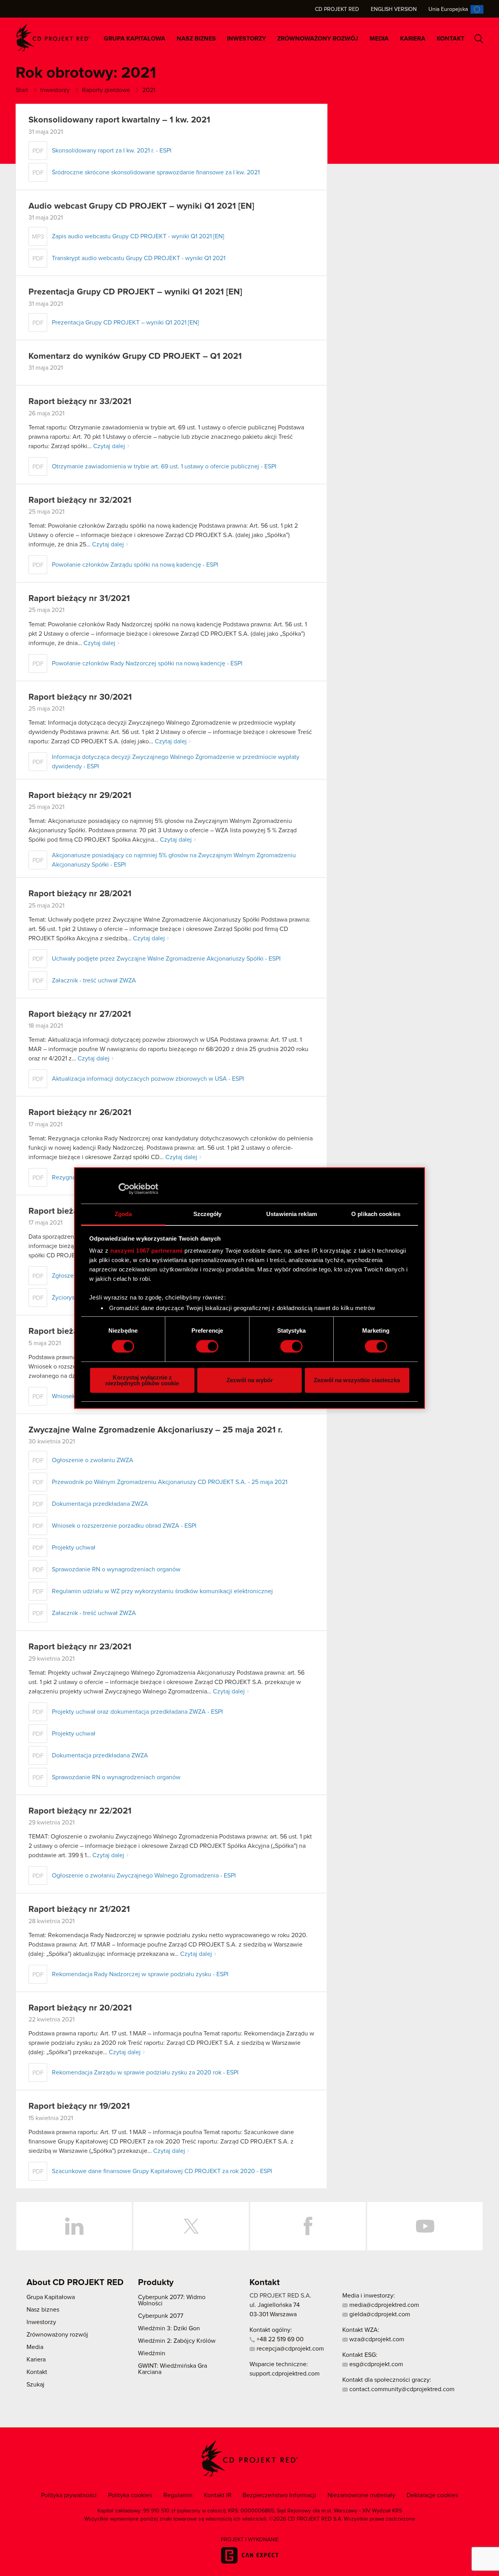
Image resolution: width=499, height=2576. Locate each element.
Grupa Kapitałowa (134, 39)
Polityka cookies (130, 2495)
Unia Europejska (448, 9)
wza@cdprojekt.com (376, 2339)
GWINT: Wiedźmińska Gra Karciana (173, 2369)
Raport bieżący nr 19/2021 (79, 2106)
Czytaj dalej (109, 446)
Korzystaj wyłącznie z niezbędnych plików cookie (142, 1380)
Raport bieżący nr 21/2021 (79, 1909)
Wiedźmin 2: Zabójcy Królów (177, 2341)
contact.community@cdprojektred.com (401, 2389)
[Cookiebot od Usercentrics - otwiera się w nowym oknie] (124, 1189)
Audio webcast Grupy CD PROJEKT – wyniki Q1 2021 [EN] (141, 206)
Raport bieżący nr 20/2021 (80, 2008)
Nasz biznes (196, 39)
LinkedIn (74, 2226)
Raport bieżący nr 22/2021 (80, 1811)
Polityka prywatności (69, 2495)
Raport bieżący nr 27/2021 (80, 1014)
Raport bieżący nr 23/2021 (80, 1647)
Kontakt (450, 39)
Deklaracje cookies (432, 2495)
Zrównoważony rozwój (318, 39)
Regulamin (178, 2495)
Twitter (191, 2226)
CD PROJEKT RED (53, 38)
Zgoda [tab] (123, 1214)
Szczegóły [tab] (208, 1214)
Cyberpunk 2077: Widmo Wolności (172, 2300)
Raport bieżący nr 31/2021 (79, 599)
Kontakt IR (218, 2495)
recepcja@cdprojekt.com (289, 2349)
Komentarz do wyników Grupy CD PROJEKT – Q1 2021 (135, 356)
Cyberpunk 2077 (161, 2316)
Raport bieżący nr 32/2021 (80, 500)
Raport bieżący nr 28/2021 (80, 894)
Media (379, 39)
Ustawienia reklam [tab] (292, 1214)
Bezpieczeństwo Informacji (279, 2495)
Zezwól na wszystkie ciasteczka (357, 1380)
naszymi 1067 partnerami (147, 1251)
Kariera (413, 39)
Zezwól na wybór (250, 1380)
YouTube (425, 2226)
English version (394, 9)
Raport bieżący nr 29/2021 (80, 796)
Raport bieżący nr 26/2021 (80, 1113)
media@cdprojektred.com (383, 2305)
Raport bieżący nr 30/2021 (80, 697)
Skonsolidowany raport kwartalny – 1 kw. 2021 (119, 120)
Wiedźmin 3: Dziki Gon (169, 2328)
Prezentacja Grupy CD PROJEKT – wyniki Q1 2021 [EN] (135, 292)
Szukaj (479, 39)
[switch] (207, 1346)
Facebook (308, 2226)
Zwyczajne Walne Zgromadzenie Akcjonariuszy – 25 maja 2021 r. (156, 1430)
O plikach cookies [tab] (376, 1214)
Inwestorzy (246, 39)
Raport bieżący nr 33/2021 (80, 402)
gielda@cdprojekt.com (379, 2314)
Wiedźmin (152, 2353)
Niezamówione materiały (361, 2495)
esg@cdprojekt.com (375, 2364)
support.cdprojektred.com (285, 2374)
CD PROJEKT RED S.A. (280, 2296)
